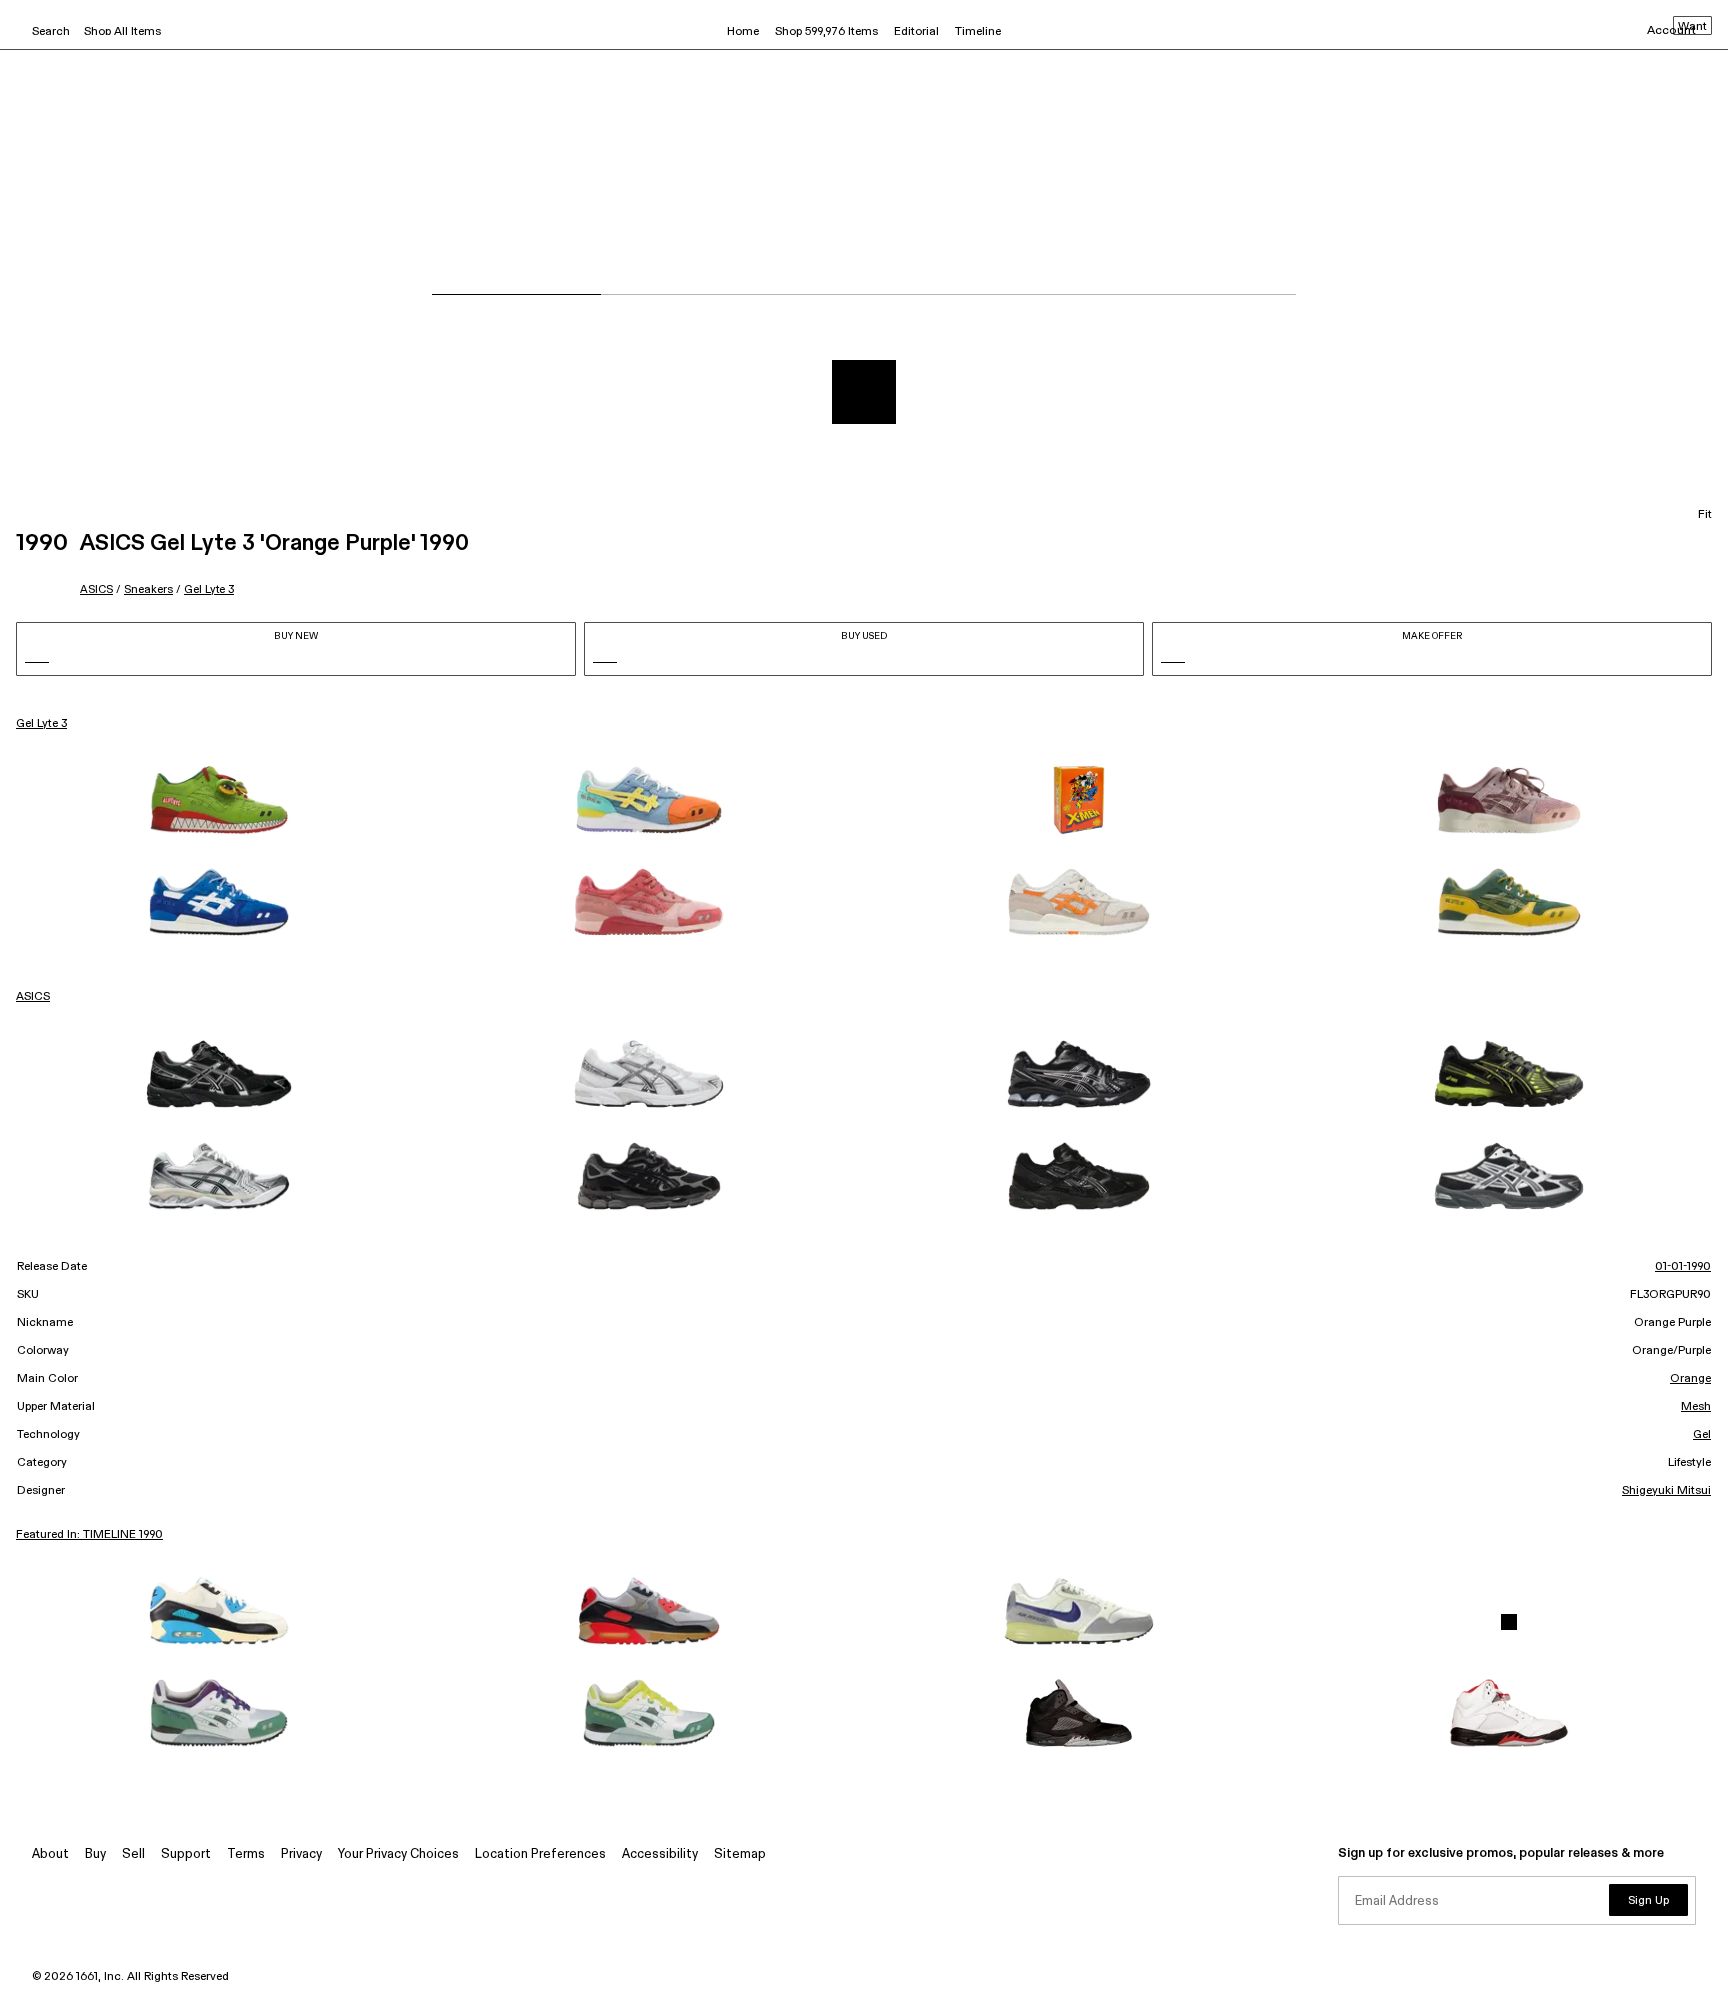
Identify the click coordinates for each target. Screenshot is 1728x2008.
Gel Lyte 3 (209, 589)
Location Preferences (540, 1854)
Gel (1702, 1435)
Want (1692, 27)
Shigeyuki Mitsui (1666, 1491)
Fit (1705, 515)
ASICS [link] (33, 997)
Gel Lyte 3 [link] (41, 724)
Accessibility (660, 1854)
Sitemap (740, 1854)
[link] (219, 800)
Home (743, 32)
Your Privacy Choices (398, 1854)
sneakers (148, 589)
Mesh (1696, 1407)
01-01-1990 (1683, 1267)
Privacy (301, 1854)
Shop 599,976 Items (826, 32)
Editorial (916, 32)
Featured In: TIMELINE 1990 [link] (89, 1535)
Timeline (978, 32)
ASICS (96, 589)
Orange (1690, 1379)
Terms (246, 1854)
